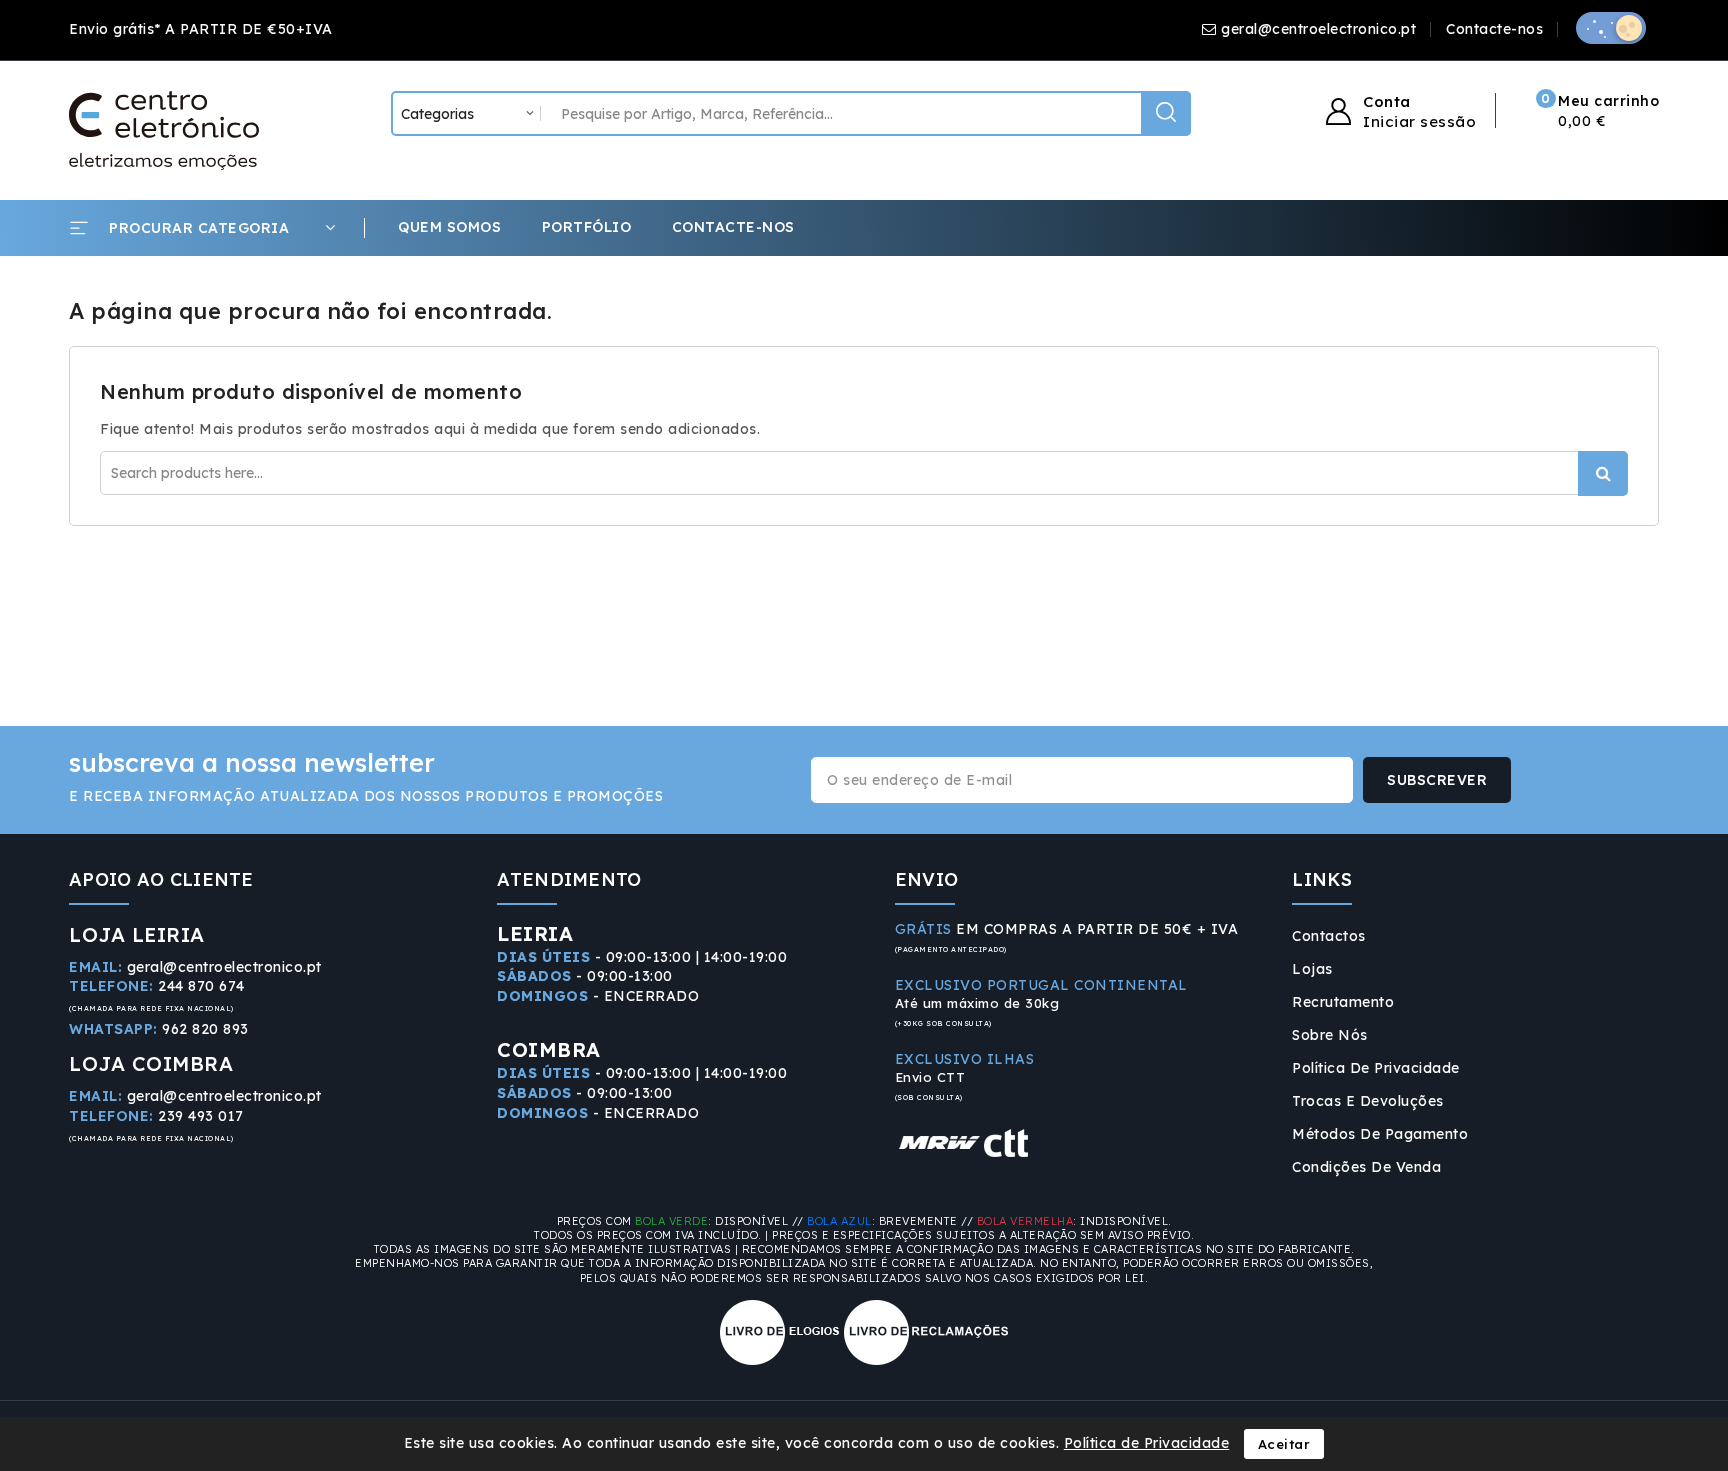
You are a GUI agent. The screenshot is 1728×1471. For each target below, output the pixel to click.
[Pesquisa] (1166, 113)
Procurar (1603, 473)
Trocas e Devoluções (1368, 1101)
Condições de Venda (1366, 1167)
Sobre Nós (1330, 1035)
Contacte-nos (1494, 29)
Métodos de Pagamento (1380, 1134)
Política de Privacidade (1376, 1068)
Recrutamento (1343, 1002)
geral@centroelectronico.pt (1318, 29)
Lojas (1312, 969)
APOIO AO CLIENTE (161, 879)
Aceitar (1284, 1444)
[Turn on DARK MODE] (1611, 28)
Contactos (1329, 936)
